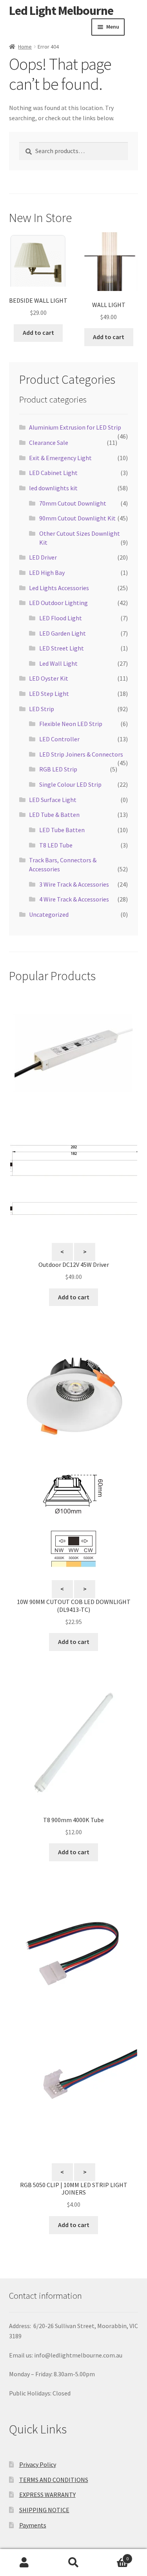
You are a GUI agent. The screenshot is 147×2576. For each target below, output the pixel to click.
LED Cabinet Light (53, 473)
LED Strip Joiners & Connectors (81, 754)
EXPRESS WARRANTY (47, 2495)
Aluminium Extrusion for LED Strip (75, 427)
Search (73, 2563)
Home (25, 47)
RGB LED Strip (58, 769)
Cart (113, 2556)
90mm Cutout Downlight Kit (77, 518)
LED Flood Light (61, 618)
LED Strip (42, 709)
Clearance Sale (49, 443)
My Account (24, 2563)
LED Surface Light (53, 800)
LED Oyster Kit (49, 678)
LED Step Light (49, 694)
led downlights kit (53, 488)
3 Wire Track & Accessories (74, 884)
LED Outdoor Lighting (58, 603)
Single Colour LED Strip (70, 784)
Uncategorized (49, 914)
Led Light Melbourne (61, 11)
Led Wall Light (58, 663)
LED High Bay (47, 573)
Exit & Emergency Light (60, 458)
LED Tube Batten (62, 830)
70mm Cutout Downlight (73, 503)
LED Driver (43, 557)
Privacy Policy (38, 2464)
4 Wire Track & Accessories (74, 899)
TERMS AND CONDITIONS (54, 2480)
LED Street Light (62, 648)
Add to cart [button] (38, 332)
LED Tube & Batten (54, 815)
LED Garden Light (63, 633)
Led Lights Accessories (59, 588)
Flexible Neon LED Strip (71, 724)
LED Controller (59, 739)
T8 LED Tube (56, 845)
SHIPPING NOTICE (44, 2510)
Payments (33, 2525)
